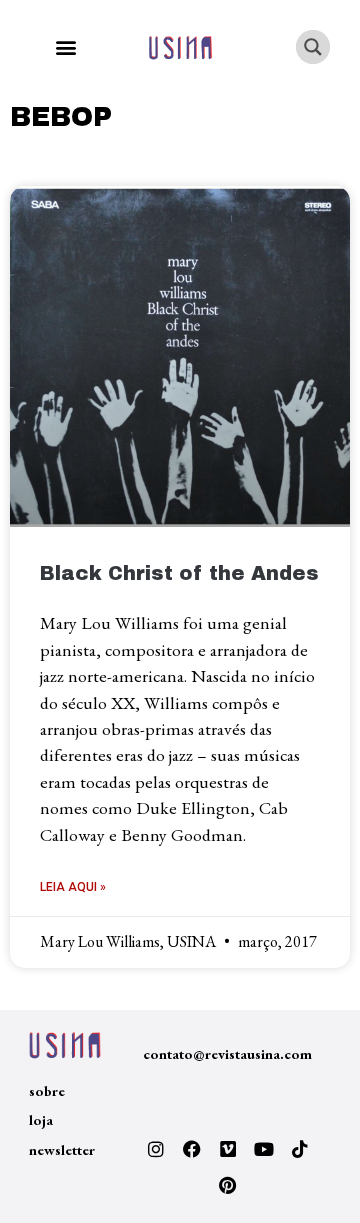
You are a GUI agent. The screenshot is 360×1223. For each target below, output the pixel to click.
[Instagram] (156, 1149)
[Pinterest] (228, 1185)
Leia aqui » (73, 887)
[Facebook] (192, 1149)
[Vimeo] (228, 1149)
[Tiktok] (300, 1149)
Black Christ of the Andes (179, 573)
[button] (65, 47)
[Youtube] (264, 1149)
